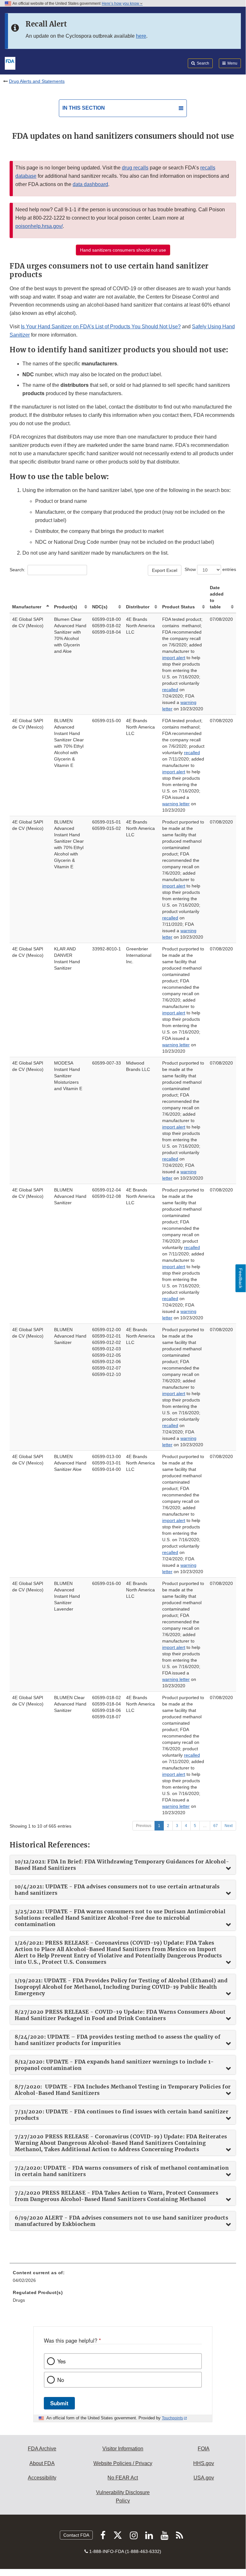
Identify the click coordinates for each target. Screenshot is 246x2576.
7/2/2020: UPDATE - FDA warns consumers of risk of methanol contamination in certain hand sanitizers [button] (122, 2171)
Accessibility (42, 2478)
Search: (17, 570)
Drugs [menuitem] (19, 2300)
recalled (170, 690)
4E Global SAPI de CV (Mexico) (28, 622)
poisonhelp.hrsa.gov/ (39, 226)
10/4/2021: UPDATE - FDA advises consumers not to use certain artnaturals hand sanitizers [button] (117, 1890)
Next (229, 1826)
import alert (174, 658)
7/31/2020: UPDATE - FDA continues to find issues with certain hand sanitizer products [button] (122, 2115)
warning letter (176, 804)
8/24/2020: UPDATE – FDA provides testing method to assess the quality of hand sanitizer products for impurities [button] (118, 2040)
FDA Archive (42, 2449)
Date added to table (217, 597)
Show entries (210, 569)
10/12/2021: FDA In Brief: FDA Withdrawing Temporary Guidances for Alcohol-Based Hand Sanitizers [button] (122, 1865)
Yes (61, 2361)
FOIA (204, 2449)
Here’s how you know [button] (121, 4)
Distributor (138, 607)
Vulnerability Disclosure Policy (123, 2497)
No (61, 2380)
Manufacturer (27, 607)
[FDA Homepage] (10, 63)
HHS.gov (204, 2463)
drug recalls (135, 168)
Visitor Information (123, 2449)
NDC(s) (100, 607)
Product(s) (66, 607)
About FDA (42, 2463)
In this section (84, 108)
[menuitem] (123, 2279)
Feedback (241, 1278)
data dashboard (90, 184)
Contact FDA (76, 2535)
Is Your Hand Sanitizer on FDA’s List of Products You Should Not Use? (101, 327)
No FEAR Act (123, 2478)
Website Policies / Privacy (123, 2463)
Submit (59, 2403)
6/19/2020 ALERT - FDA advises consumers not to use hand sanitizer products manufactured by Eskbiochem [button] (121, 2221)
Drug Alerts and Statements (37, 81)
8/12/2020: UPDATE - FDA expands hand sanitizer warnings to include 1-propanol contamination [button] (114, 2065)
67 (216, 1826)
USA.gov (204, 2478)
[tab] (123, 1865)
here (141, 36)
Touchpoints (172, 2418)
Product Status (179, 607)
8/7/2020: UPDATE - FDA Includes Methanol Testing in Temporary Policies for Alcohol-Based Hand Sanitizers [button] (123, 2090)
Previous (144, 1826)
